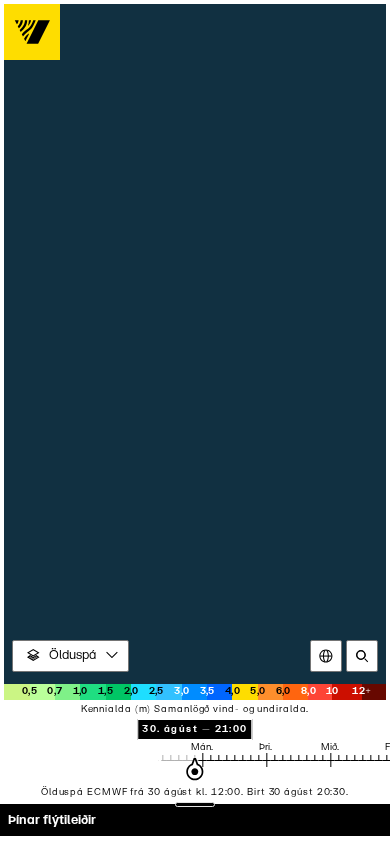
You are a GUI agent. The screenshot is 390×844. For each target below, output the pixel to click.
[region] (195, 422)
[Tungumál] (326, 656)
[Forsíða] (32, 32)
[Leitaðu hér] (362, 656)
